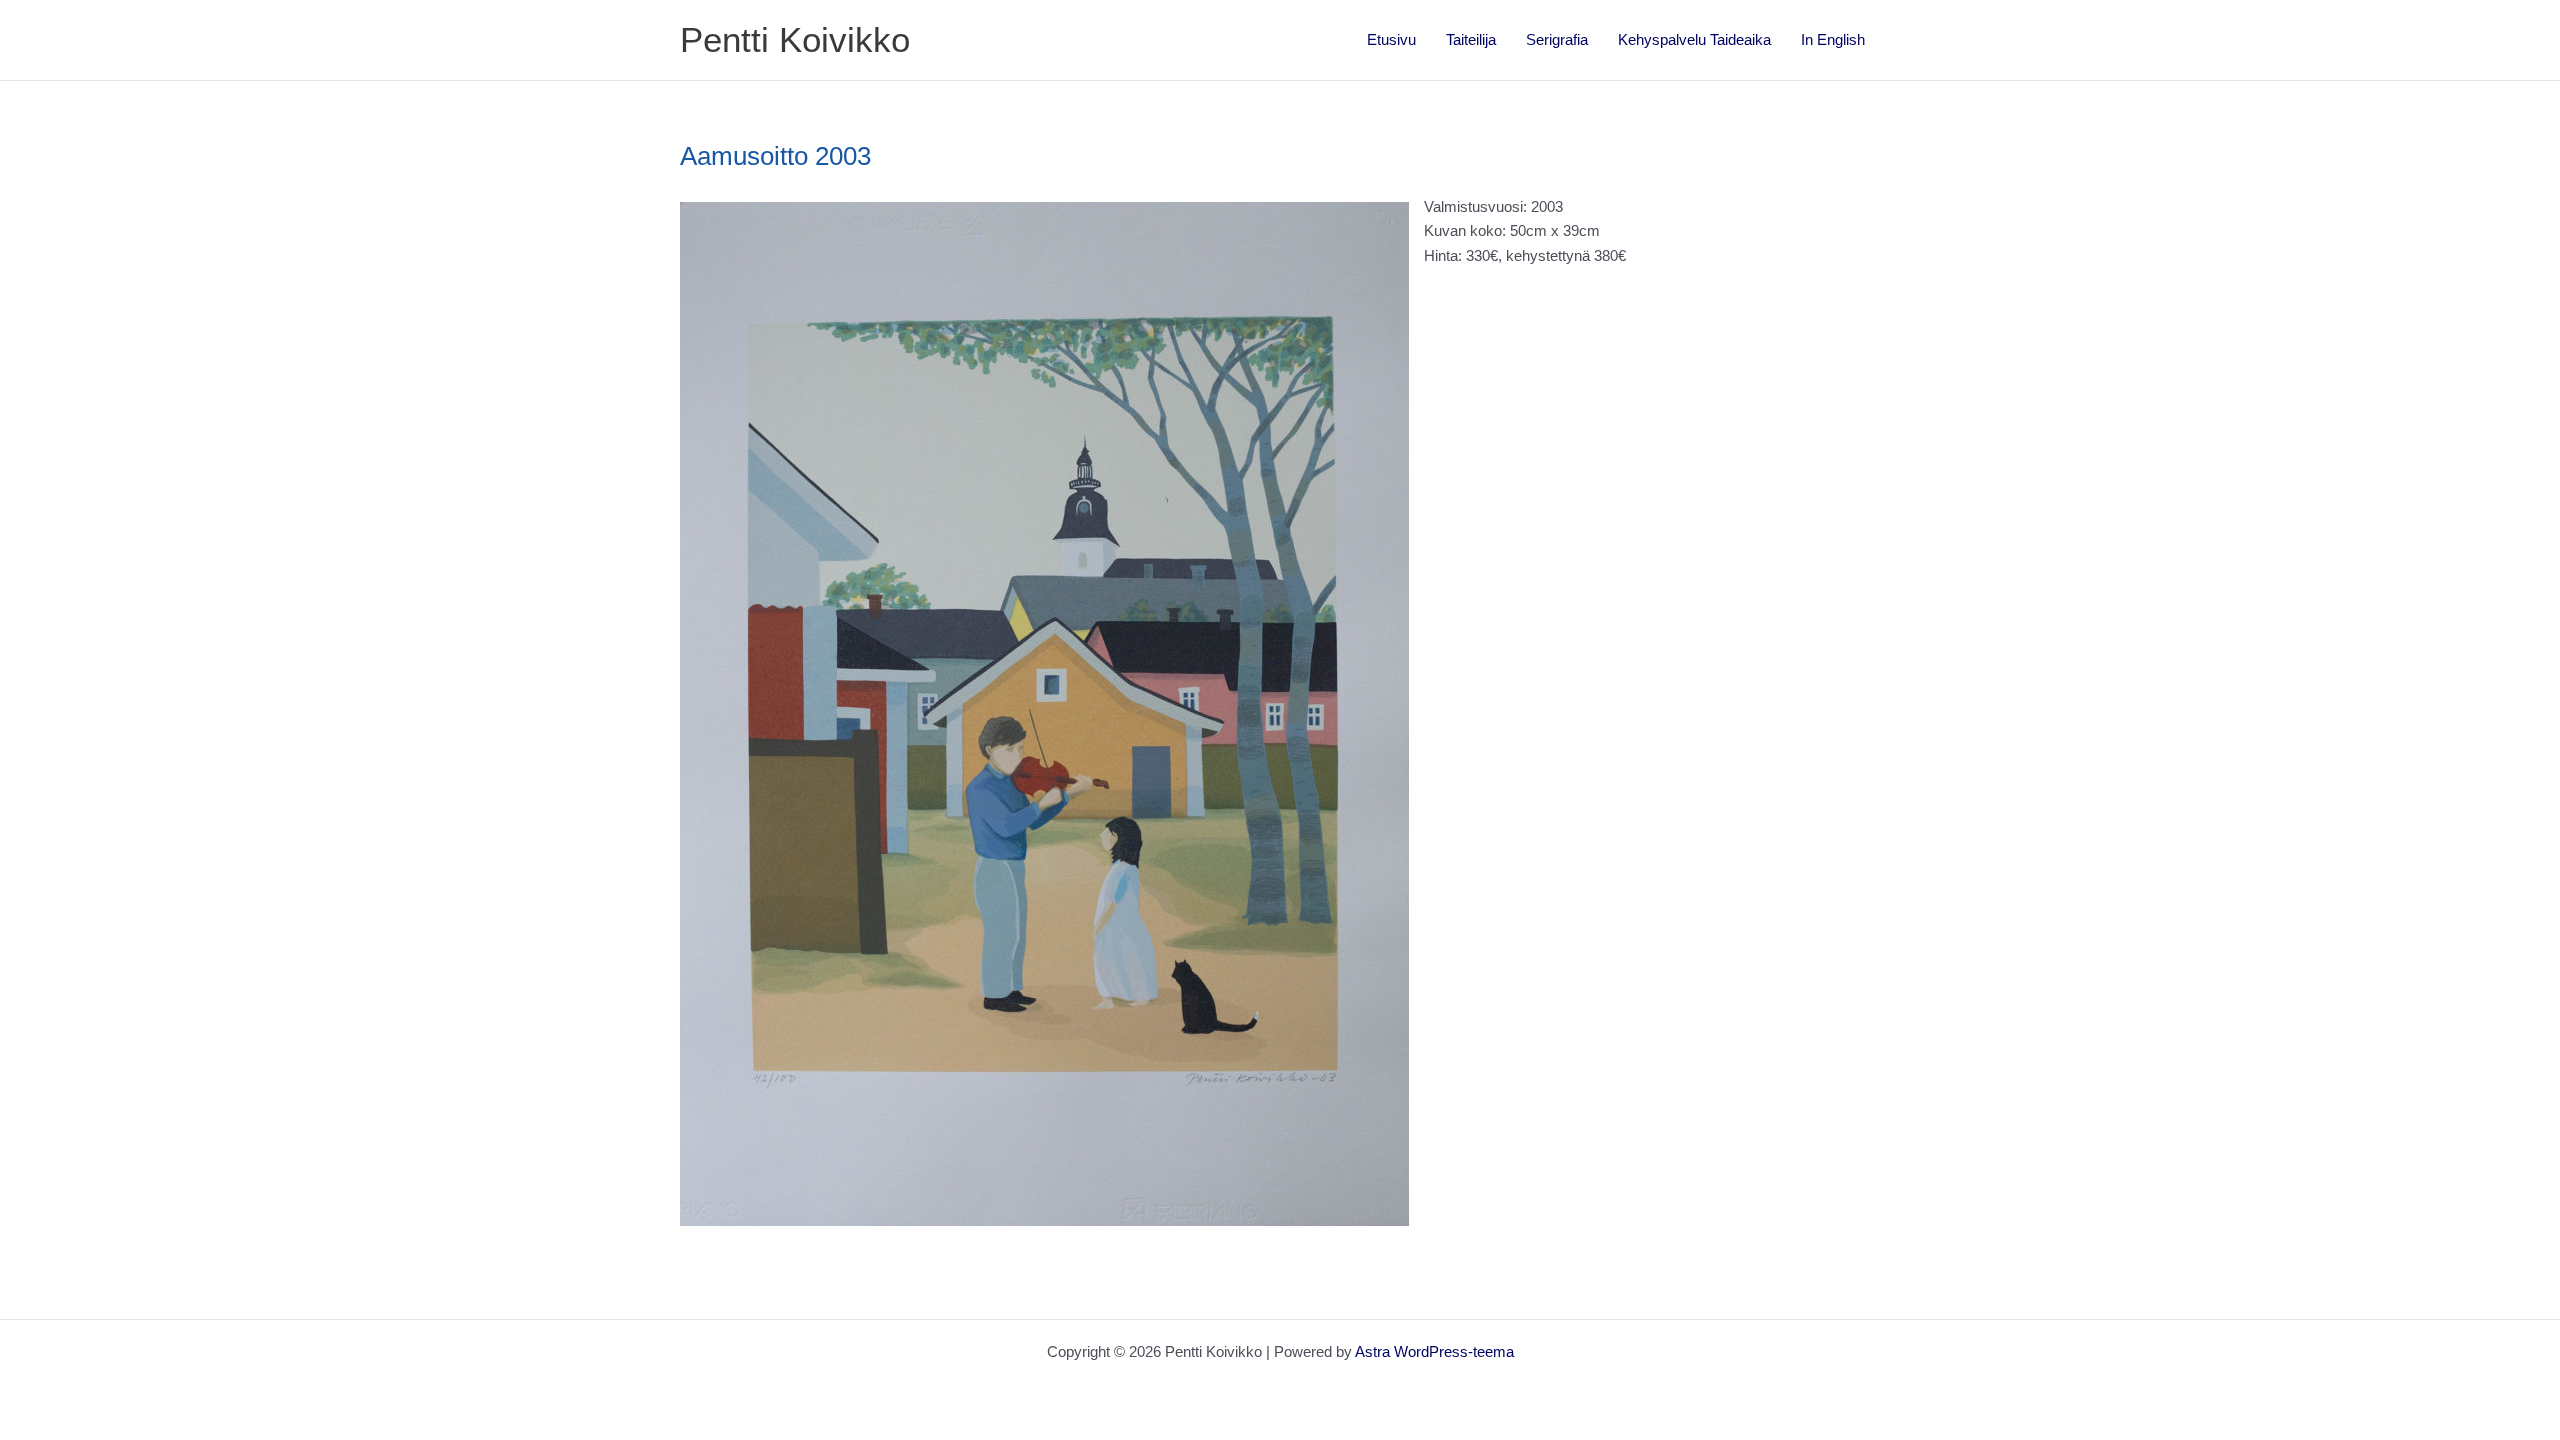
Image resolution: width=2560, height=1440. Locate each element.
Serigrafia (1557, 39)
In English (1833, 39)
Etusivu (1391, 39)
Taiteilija (1471, 39)
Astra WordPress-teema (1434, 1351)
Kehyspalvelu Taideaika (1694, 39)
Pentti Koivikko (795, 39)
